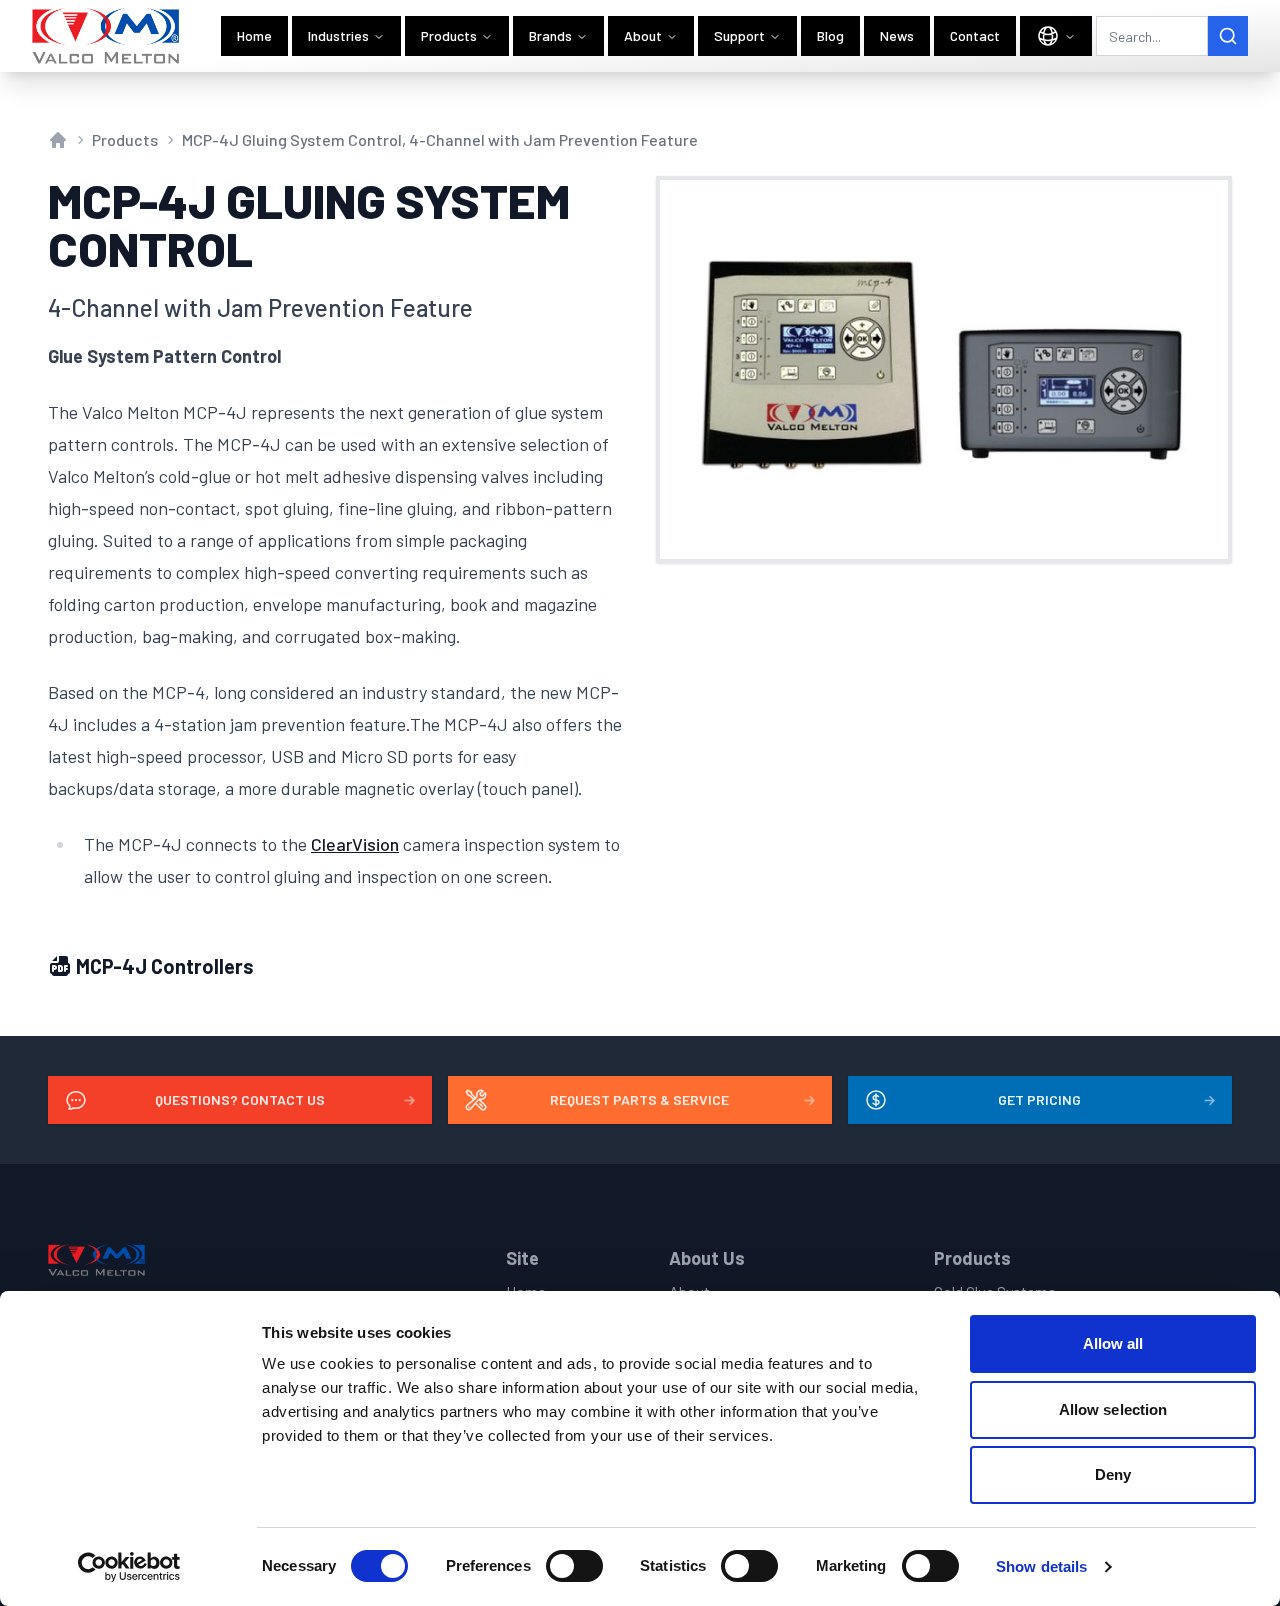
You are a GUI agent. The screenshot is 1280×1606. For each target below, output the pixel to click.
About (643, 35)
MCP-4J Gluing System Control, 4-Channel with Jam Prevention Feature (440, 139)
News (897, 35)
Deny (1113, 1474)
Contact (975, 35)
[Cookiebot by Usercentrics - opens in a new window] (129, 1567)
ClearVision (355, 844)
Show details (1041, 1566)
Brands (550, 35)
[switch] (574, 1566)
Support (739, 35)
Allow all (1113, 1343)
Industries (338, 35)
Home (254, 35)
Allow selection (1113, 1409)
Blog (830, 35)
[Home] (106, 36)
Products (449, 35)
